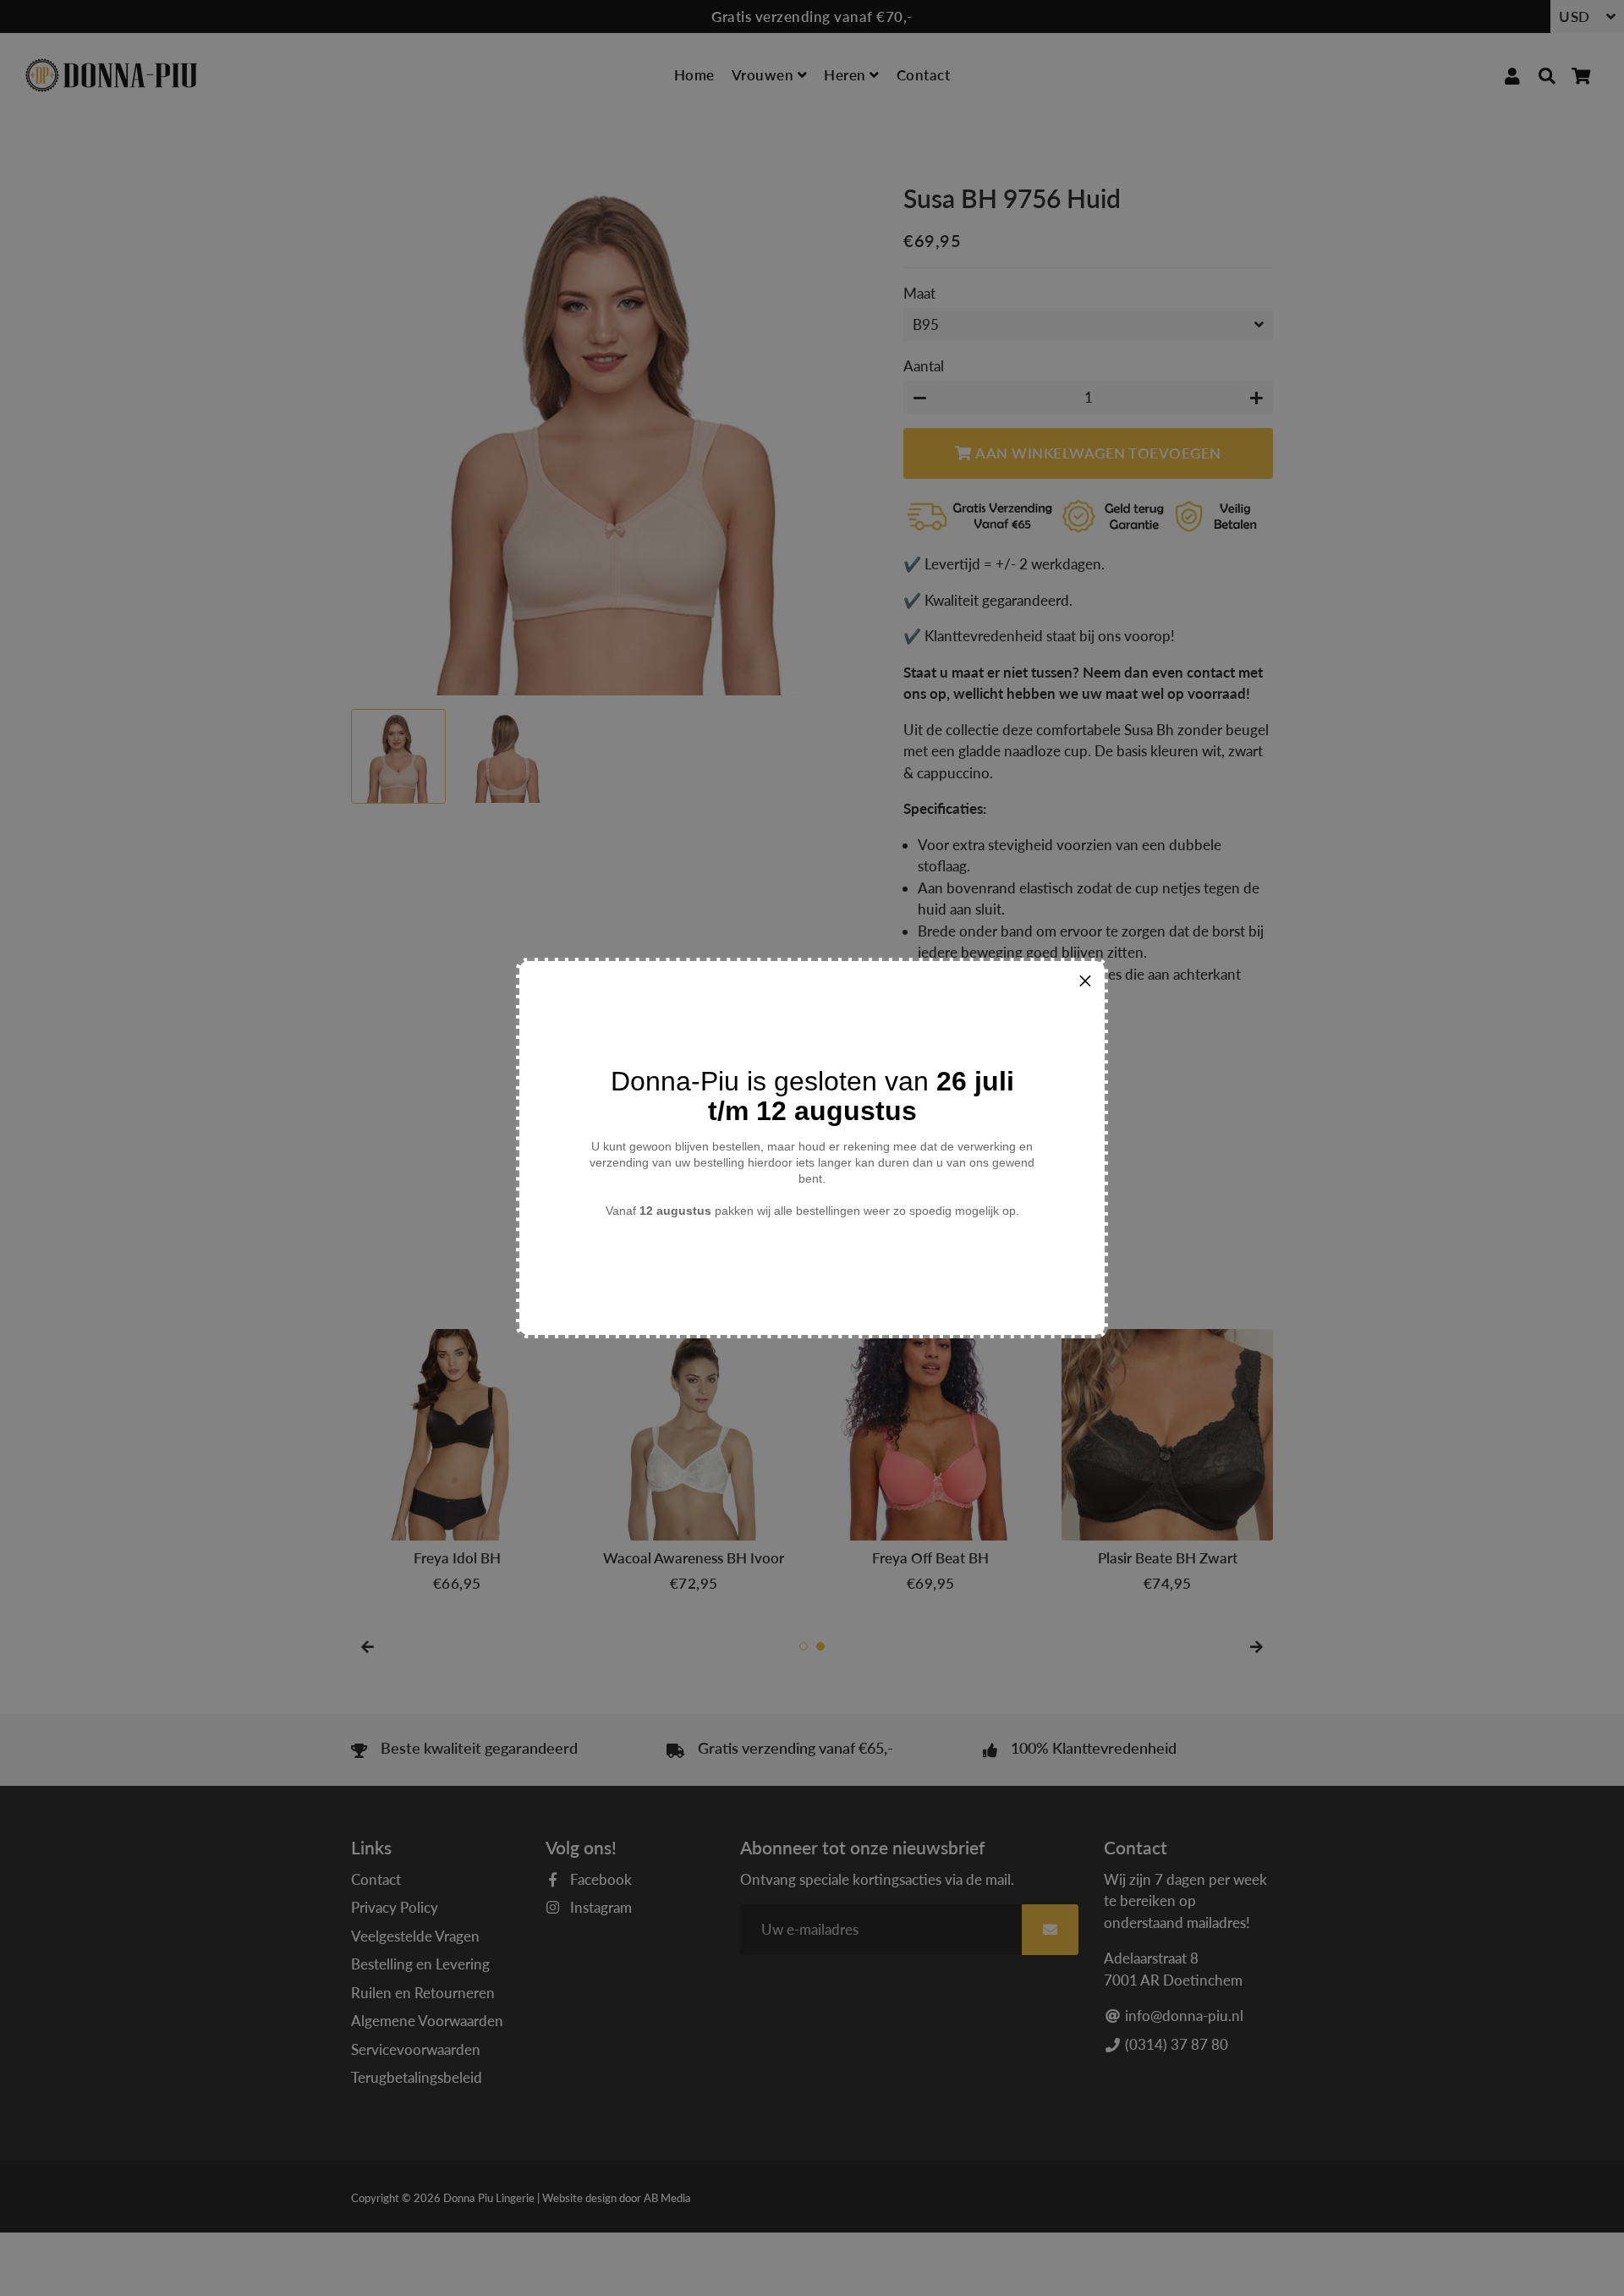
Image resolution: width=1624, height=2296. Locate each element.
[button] (1085, 980)
